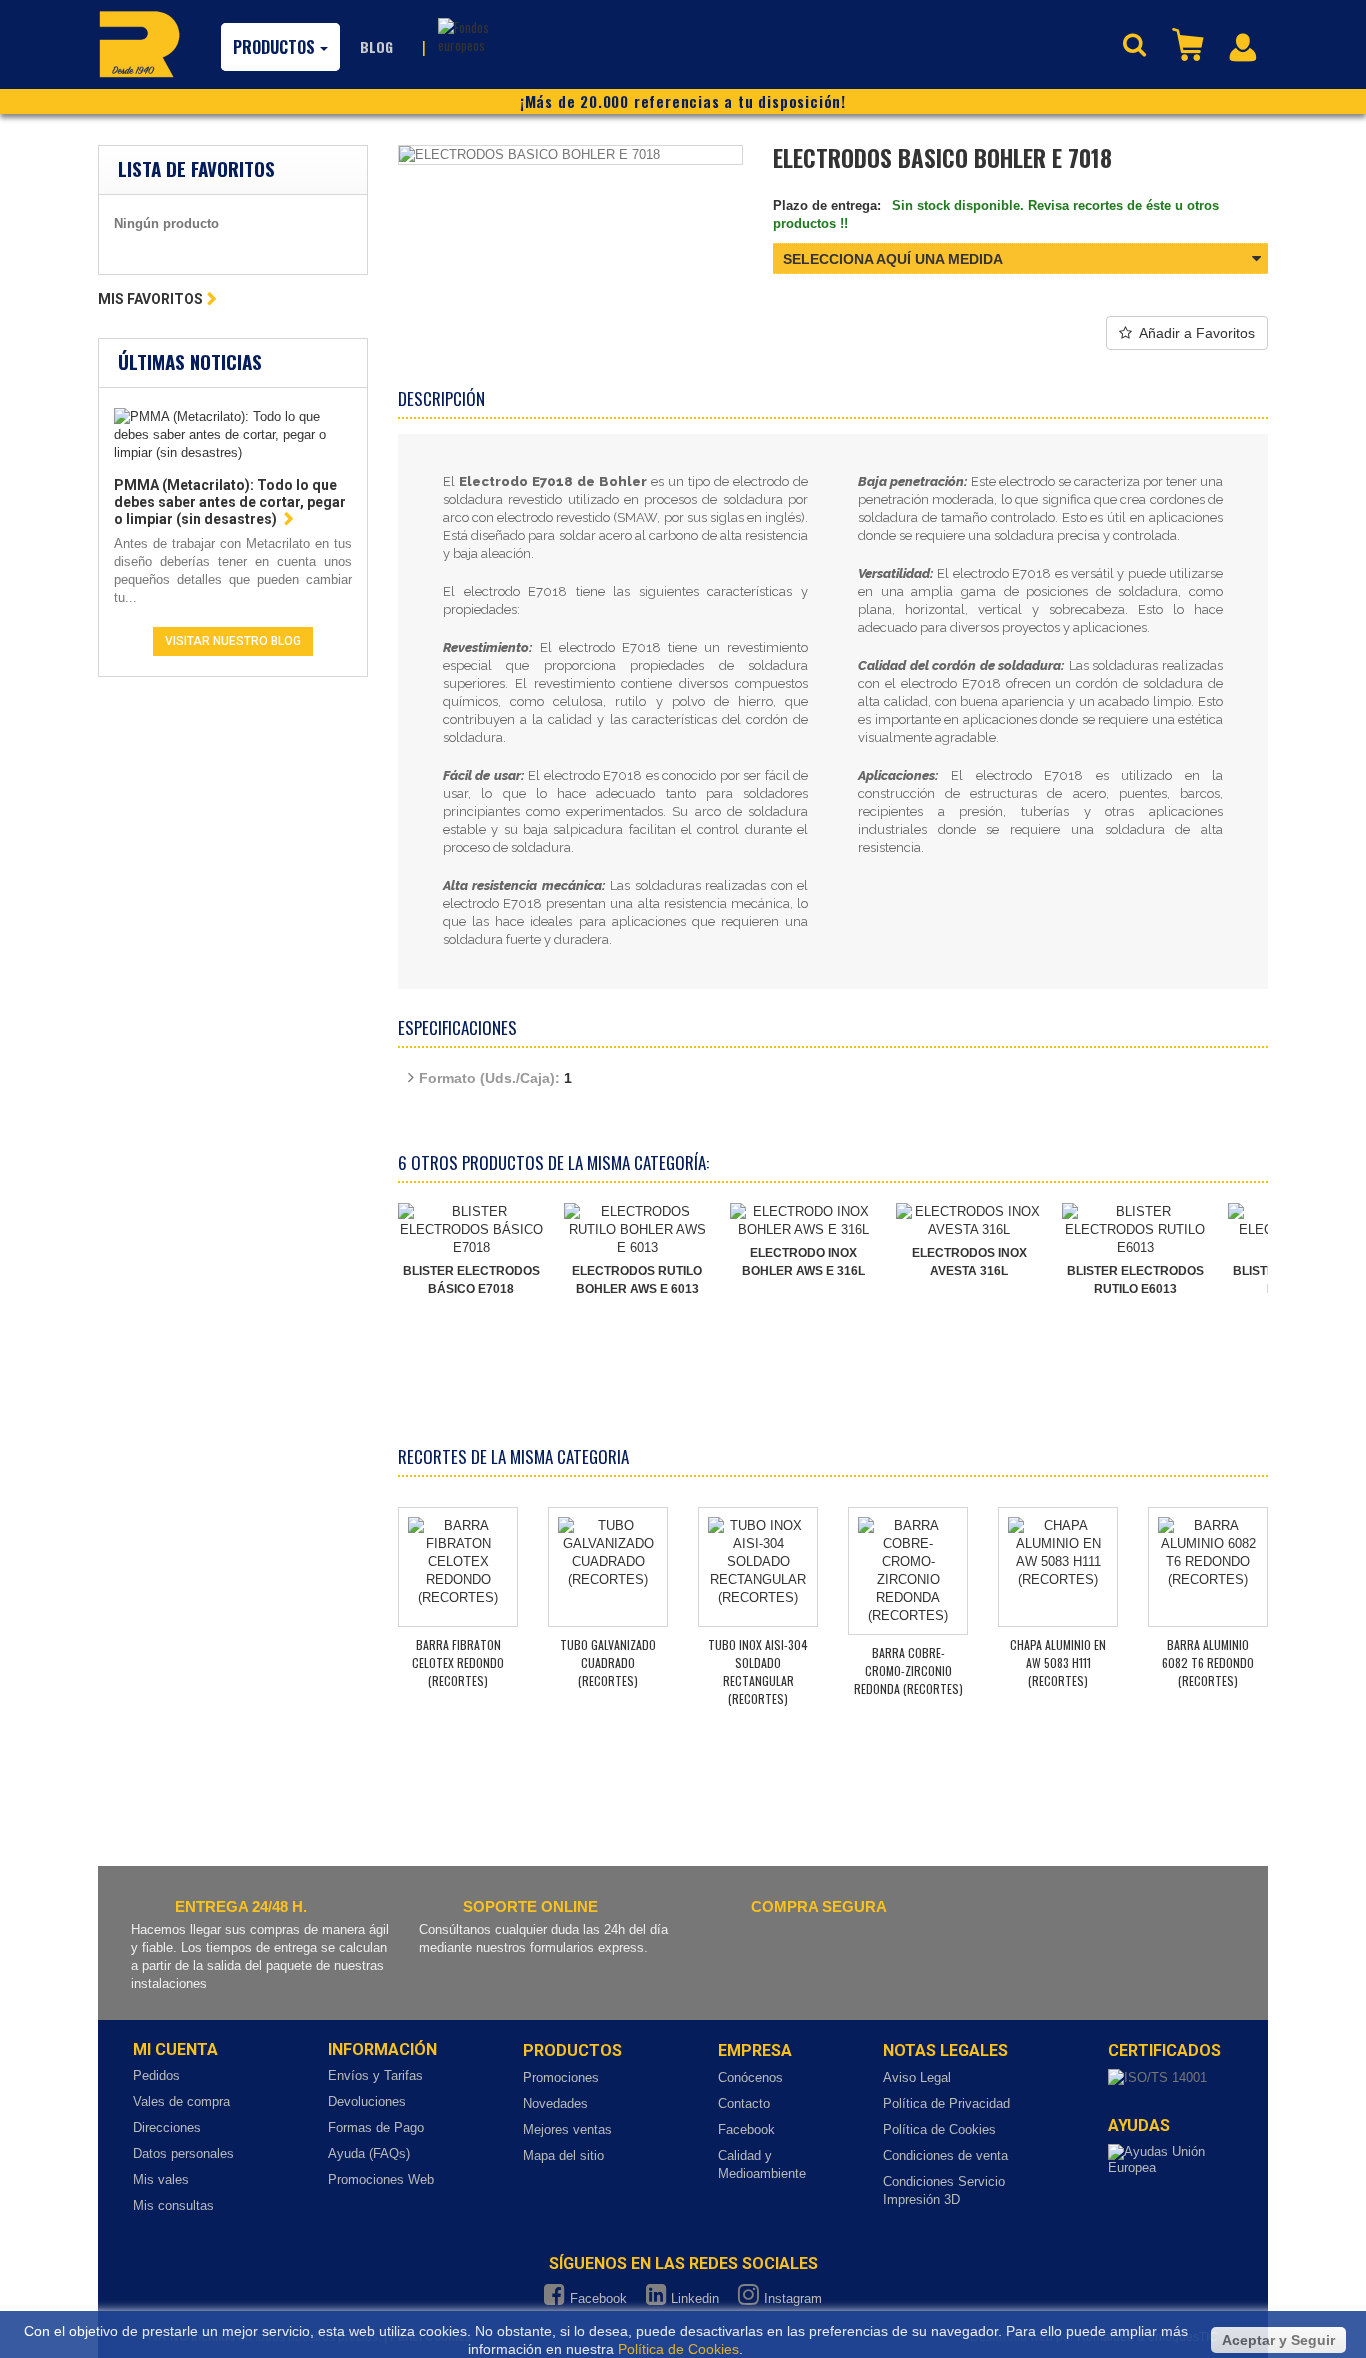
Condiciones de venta (945, 2155)
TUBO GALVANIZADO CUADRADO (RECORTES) (608, 1662)
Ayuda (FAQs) (369, 2153)
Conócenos (750, 2077)
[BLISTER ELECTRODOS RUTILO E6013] (1135, 1230)
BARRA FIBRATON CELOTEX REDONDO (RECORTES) (458, 1662)
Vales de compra (181, 2101)
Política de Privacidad (946, 2103)
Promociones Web (381, 2179)
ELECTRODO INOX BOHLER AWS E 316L (803, 1262)
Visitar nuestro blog (233, 641)
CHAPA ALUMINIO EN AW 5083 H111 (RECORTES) (1058, 1662)
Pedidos (156, 2075)
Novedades (555, 2103)
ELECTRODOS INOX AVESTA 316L (969, 1262)
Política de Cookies (939, 2129)
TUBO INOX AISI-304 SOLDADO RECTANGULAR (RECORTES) (758, 1671)
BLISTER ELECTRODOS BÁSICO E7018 (471, 1280)
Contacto (744, 2103)
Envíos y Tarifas (375, 2075)
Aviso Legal (917, 2077)
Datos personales (183, 2153)
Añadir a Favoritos (1197, 333)
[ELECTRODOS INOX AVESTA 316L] (969, 1221)
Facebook (746, 2129)
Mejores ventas (567, 2129)
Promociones (561, 2077)
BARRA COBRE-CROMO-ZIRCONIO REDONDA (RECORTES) (908, 1670)
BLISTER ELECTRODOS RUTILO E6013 (1135, 1280)
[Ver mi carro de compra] (1190, 43)
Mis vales (161, 2179)
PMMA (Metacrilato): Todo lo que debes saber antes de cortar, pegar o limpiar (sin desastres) (230, 502)
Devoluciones (367, 2101)
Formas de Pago (376, 2127)
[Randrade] (139, 44)
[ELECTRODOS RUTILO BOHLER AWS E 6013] (637, 1230)
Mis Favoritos (150, 299)
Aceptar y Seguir (1278, 2340)
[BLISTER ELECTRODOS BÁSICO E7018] (471, 1230)
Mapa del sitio (563, 2155)
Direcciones (167, 2127)
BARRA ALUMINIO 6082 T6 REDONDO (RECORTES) (1208, 1662)
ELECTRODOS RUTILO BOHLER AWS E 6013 (637, 1280)
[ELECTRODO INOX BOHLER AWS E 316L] (803, 1221)
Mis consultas (173, 2205)
